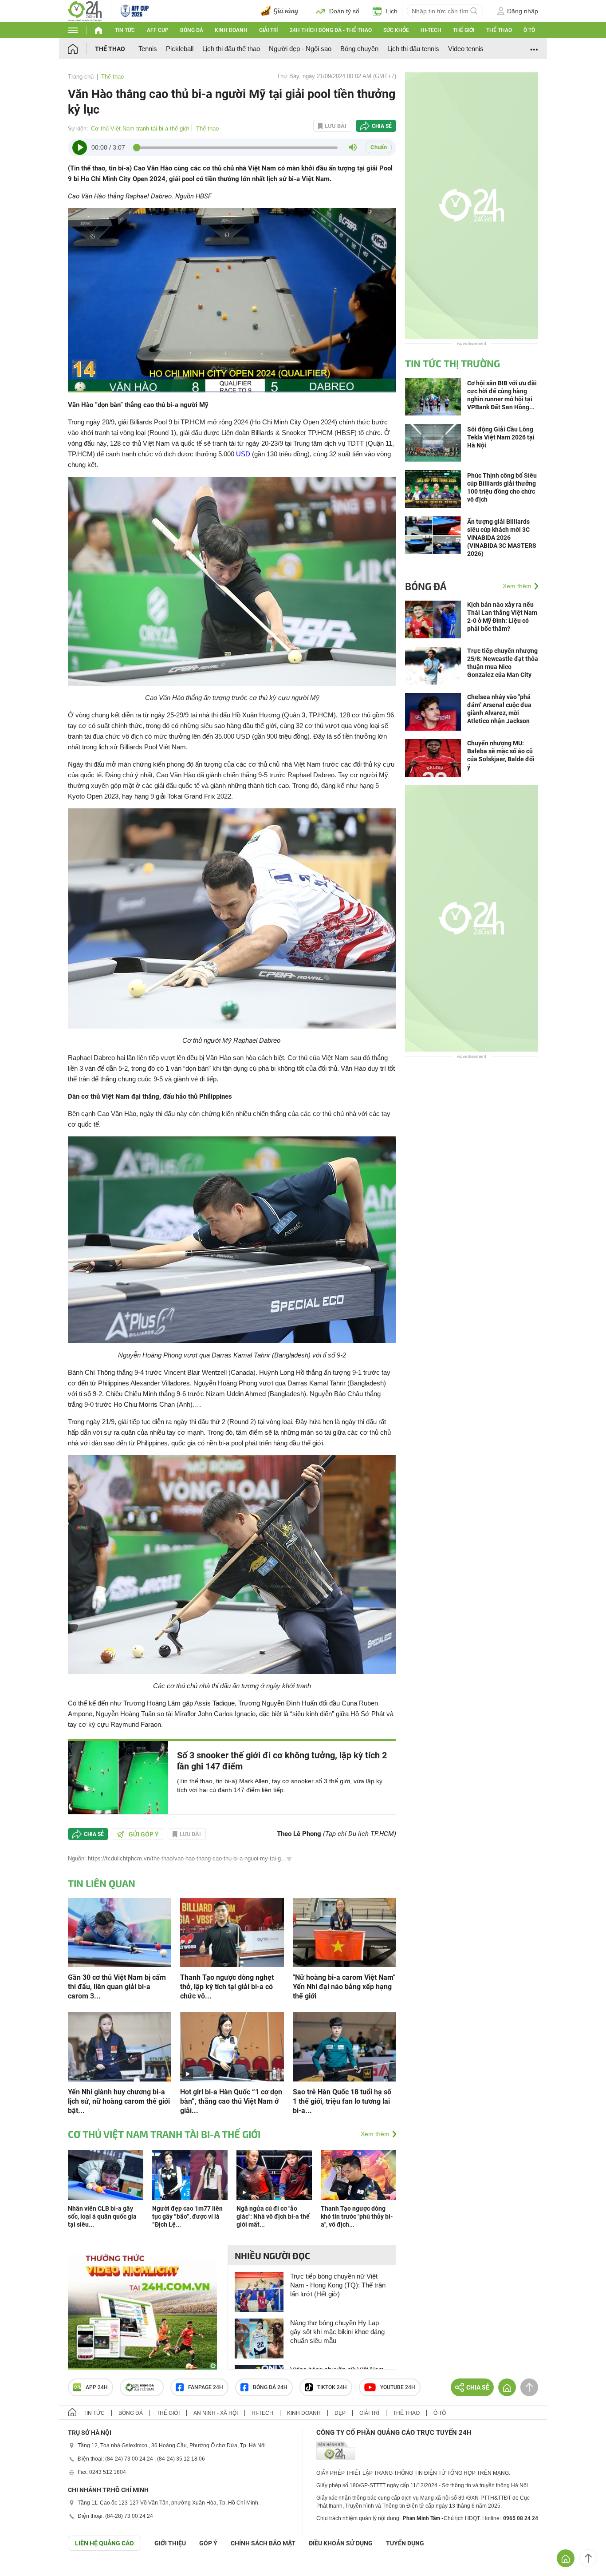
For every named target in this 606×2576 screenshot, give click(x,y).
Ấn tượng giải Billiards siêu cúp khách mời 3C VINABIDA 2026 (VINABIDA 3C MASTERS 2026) (502, 538)
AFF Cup (158, 30)
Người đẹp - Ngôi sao (300, 49)
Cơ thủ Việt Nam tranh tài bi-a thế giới (140, 129)
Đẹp (340, 2413)
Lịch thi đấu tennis (413, 49)
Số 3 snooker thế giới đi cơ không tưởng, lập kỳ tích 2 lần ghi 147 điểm (282, 1761)
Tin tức (125, 30)
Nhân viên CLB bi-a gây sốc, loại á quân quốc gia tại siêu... (102, 2216)
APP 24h (97, 2387)
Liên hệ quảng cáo (104, 2543)
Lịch (392, 11)
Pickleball (180, 49)
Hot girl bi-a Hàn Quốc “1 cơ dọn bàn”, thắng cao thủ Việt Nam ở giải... (231, 2101)
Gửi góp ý (144, 1834)
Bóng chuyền (359, 49)
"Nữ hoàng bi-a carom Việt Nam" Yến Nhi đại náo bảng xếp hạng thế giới (344, 1987)
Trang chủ (81, 77)
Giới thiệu (170, 2543)
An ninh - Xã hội (216, 2413)
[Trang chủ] (81, 49)
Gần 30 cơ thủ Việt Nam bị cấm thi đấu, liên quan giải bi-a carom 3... (117, 1987)
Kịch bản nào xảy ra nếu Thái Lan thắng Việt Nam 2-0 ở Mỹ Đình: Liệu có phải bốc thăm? (502, 617)
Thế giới (464, 30)
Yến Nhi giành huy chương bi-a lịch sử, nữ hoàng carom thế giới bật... (119, 2101)
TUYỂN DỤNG (405, 2543)
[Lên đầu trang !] (588, 2558)
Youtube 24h (398, 2387)
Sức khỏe (396, 30)
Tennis (148, 49)
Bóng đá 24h (270, 2387)
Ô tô (529, 30)
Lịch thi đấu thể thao (231, 49)
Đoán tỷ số (344, 11)
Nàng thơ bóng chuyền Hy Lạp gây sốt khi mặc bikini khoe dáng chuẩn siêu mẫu (337, 2332)
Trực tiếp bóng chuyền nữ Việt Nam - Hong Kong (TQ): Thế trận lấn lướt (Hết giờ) (338, 2285)
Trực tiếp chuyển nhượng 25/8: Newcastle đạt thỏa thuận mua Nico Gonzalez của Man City (503, 663)
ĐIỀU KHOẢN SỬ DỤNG (341, 2543)
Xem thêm (375, 2134)
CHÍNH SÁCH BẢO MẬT (263, 2543)
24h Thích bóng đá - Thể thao (331, 30)
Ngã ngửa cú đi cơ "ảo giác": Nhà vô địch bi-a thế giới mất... (273, 2216)
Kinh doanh (231, 30)
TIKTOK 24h (332, 2387)
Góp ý (208, 2543)
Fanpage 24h (206, 2387)
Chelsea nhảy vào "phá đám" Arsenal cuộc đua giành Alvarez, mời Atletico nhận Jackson (499, 709)
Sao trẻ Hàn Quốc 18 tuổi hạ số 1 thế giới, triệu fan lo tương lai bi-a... (342, 2101)
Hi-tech (431, 30)
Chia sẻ (382, 126)
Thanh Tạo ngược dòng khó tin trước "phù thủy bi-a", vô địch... (357, 2216)
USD (243, 454)
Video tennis (466, 49)
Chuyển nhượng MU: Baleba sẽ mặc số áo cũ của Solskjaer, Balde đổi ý (501, 755)
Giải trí (268, 30)
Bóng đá (192, 30)
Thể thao (499, 30)
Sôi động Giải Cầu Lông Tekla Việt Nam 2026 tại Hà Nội (501, 437)
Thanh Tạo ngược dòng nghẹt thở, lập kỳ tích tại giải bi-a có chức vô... (227, 1987)
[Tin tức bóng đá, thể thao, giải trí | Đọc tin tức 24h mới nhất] (85, 10)
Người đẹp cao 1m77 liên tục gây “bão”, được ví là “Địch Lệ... (187, 2216)
